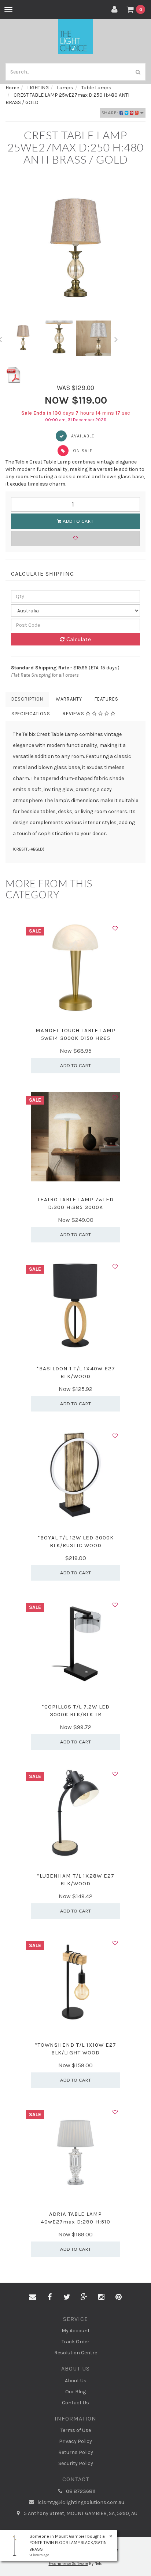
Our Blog (75, 2392)
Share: (111, 113)
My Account (76, 2331)
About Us (76, 2381)
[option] (75, 250)
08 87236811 (80, 2491)
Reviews (74, 714)
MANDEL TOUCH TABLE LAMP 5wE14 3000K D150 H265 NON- (75, 1038)
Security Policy (76, 2463)
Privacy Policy (75, 2441)
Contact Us (75, 2403)
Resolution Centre (76, 2353)
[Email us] (33, 2297)
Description (27, 699)
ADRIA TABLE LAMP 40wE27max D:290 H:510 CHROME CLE (75, 2222)
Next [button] (116, 338)
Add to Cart (78, 521)
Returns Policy (76, 2452)
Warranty (69, 699)
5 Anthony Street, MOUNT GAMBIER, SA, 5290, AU (80, 2513)
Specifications (31, 714)
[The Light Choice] (76, 36)
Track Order (75, 2342)
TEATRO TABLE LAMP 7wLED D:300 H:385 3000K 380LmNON (75, 1207)
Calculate (78, 639)
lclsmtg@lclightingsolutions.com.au (80, 2502)
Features (106, 699)
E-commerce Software (68, 2564)
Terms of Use (76, 2430)
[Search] (138, 72)
